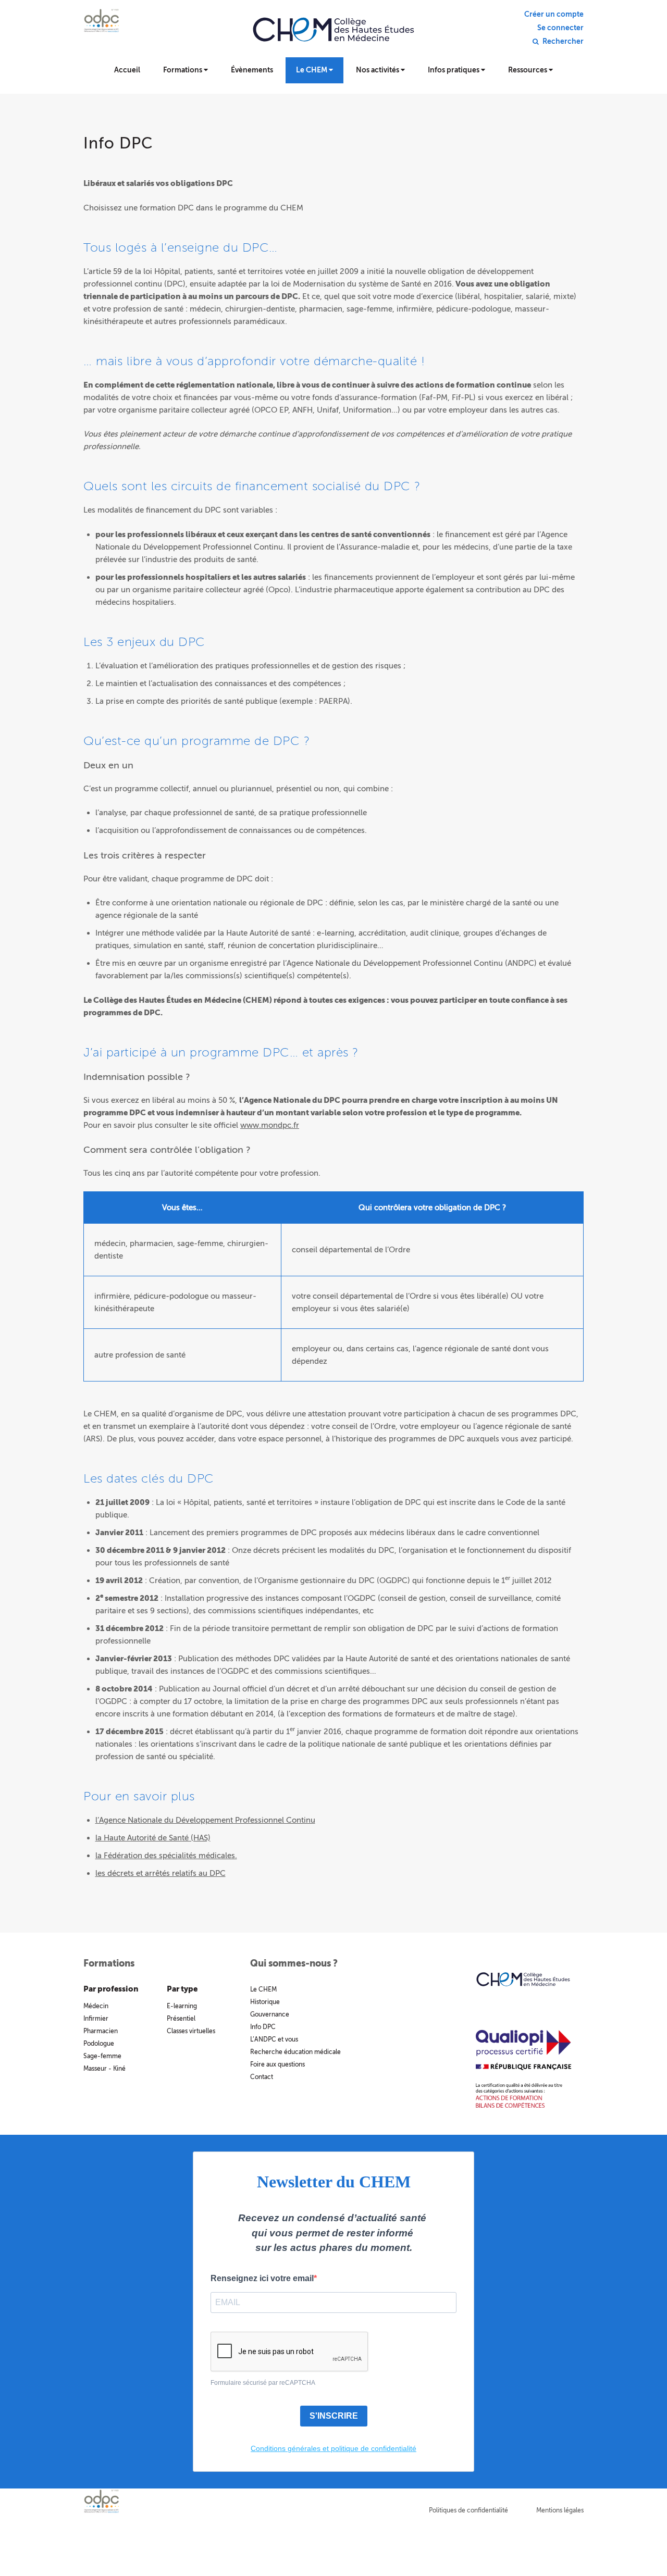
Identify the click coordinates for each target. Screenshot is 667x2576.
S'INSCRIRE (334, 2416)
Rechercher (563, 42)
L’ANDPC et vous (274, 2039)
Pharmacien (101, 2031)
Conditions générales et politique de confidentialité (333, 2448)
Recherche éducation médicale (295, 2052)
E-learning (182, 2006)
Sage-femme (102, 2056)
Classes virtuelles (191, 2031)
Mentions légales (560, 2510)
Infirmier (96, 2019)
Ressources (528, 70)
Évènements (252, 70)
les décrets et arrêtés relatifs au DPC (160, 1873)
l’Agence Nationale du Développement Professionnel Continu (205, 1820)
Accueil (127, 70)
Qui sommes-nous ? (294, 1963)
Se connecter (560, 28)
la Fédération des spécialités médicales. (166, 1856)
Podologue (99, 2044)
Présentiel (181, 2019)
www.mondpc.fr (270, 1125)
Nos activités (378, 70)
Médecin (96, 2006)
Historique (265, 2002)
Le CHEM (312, 70)
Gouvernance (270, 2014)
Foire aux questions (277, 2064)
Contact (262, 2077)
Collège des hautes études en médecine (333, 36)
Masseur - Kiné (104, 2069)
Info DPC (263, 2027)
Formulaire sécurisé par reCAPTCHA (263, 2383)
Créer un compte (554, 15)
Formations (183, 70)
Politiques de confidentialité (468, 2510)
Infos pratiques (454, 70)
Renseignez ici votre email (262, 2278)
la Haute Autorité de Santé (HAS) (153, 1838)
